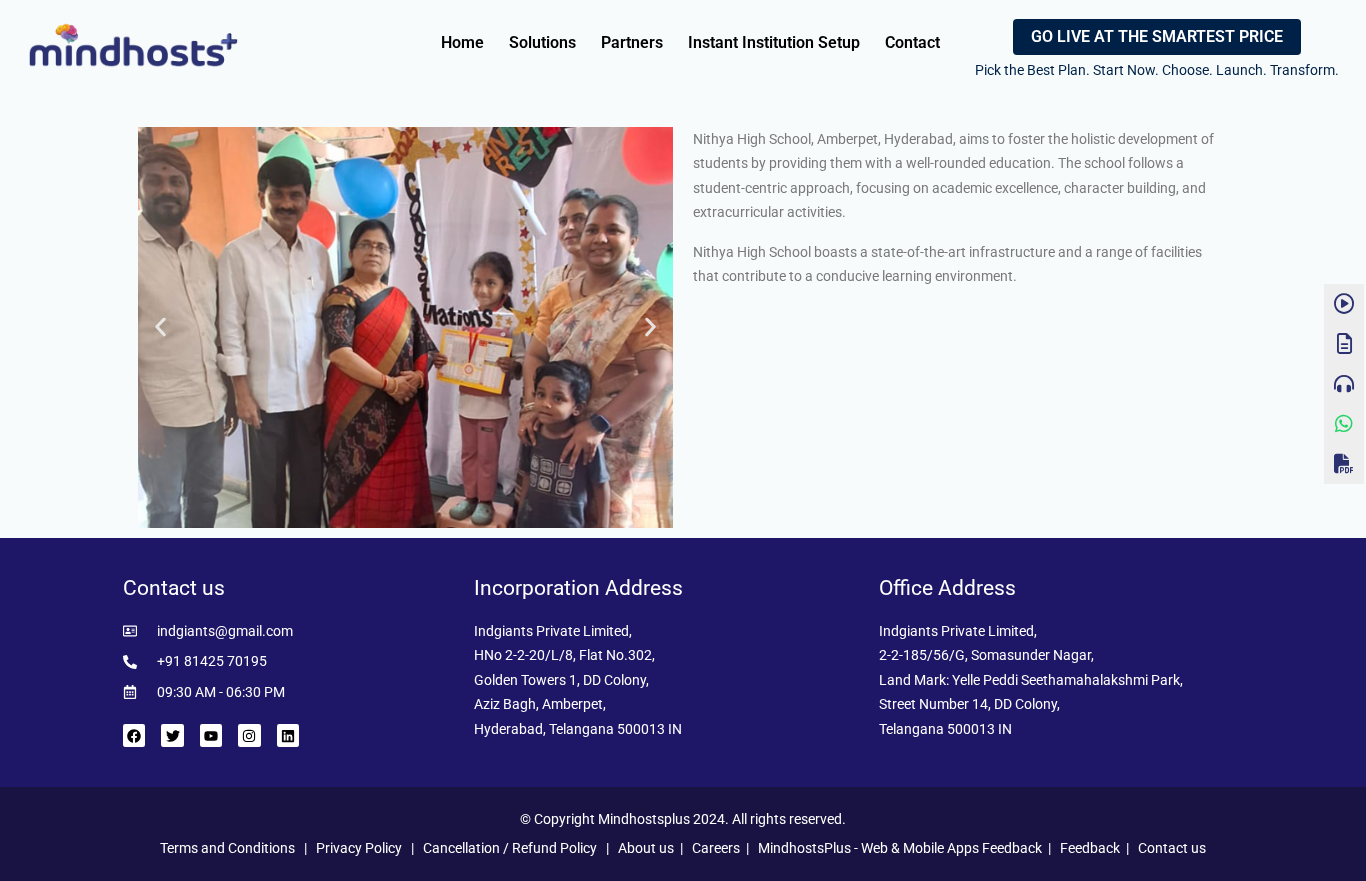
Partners (632, 42)
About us (646, 848)
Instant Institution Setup (774, 42)
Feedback (1090, 848)
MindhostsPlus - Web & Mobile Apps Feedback (900, 848)
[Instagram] (249, 735)
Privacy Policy (359, 848)
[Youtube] (211, 735)
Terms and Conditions (227, 848)
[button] (160, 327)
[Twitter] (172, 735)
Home (462, 42)
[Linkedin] (288, 735)
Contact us (1172, 848)
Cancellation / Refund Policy (510, 848)
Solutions (542, 42)
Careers (716, 848)
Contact (912, 42)
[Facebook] (134, 735)
